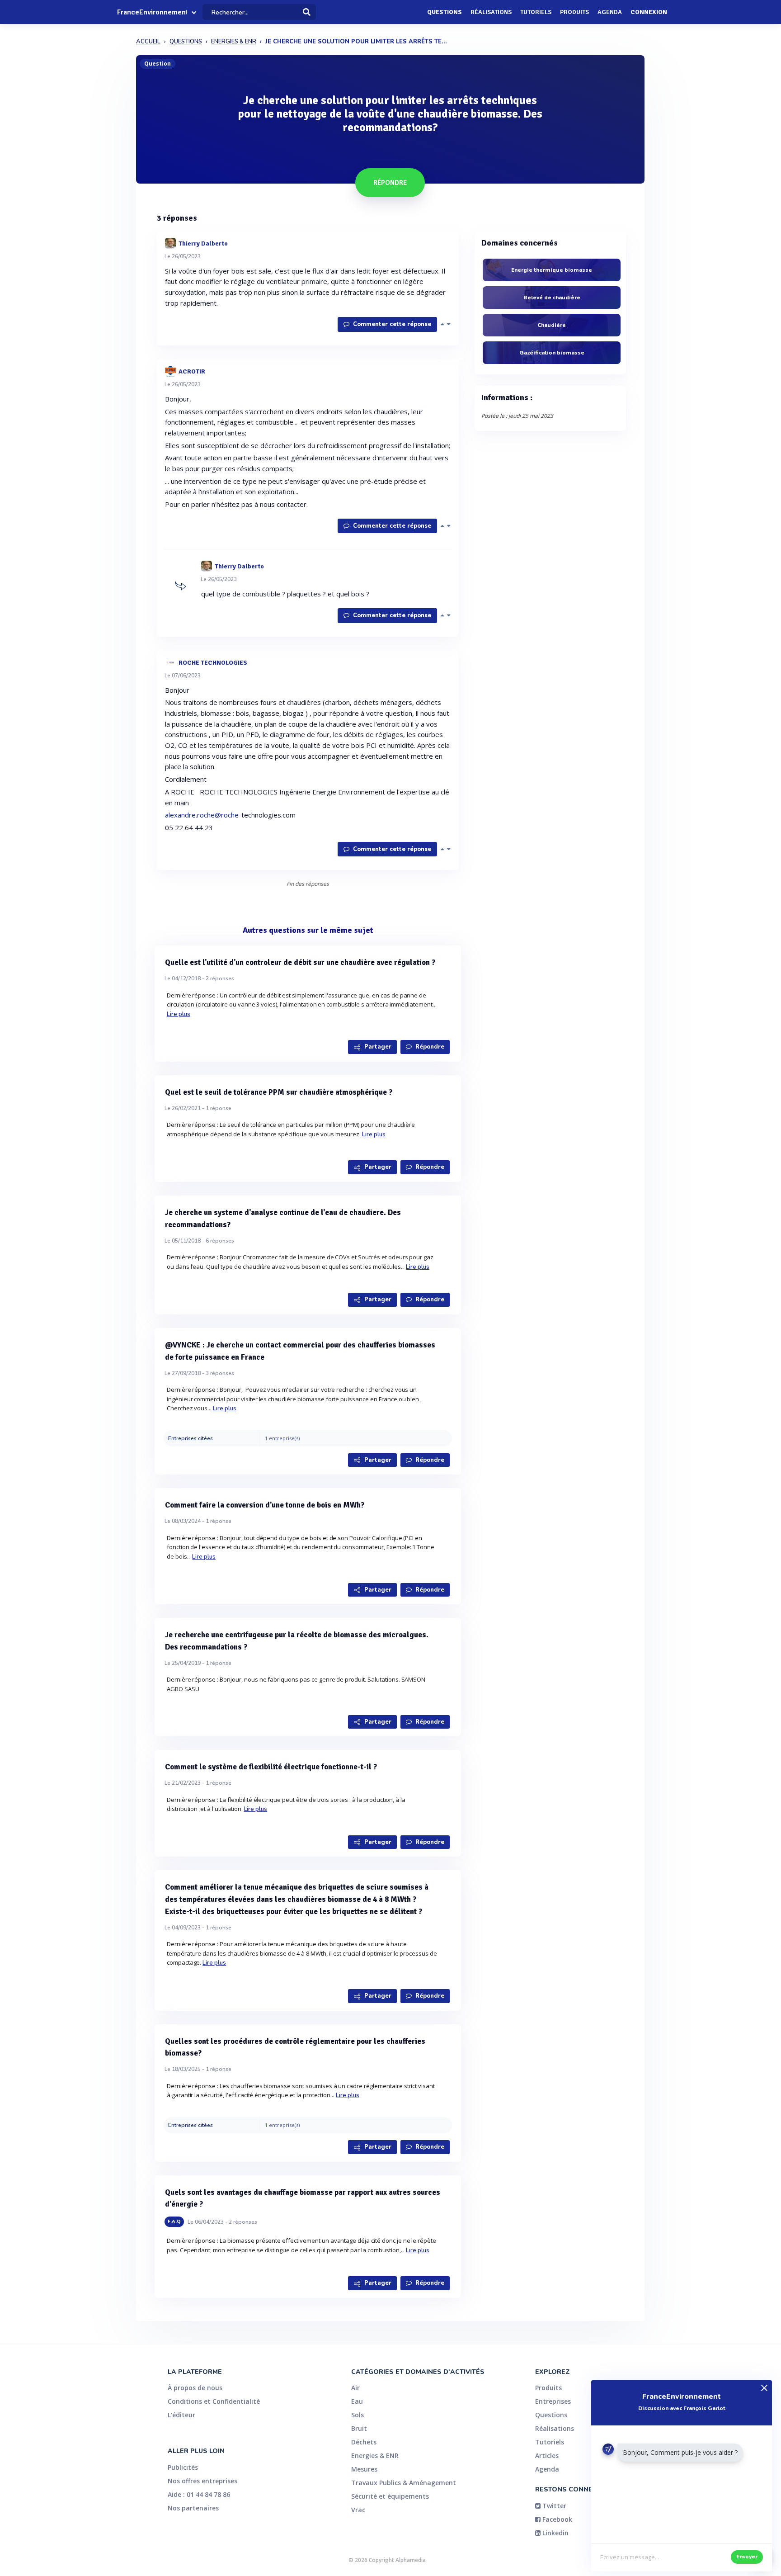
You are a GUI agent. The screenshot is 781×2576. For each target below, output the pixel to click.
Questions (445, 12)
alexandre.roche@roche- (203, 815)
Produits (574, 12)
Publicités (183, 2467)
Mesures (364, 2469)
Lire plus (179, 1014)
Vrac (358, 2510)
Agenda (610, 12)
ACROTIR (192, 371)
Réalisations (491, 12)
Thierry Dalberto (203, 243)
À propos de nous (195, 2388)
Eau (357, 2401)
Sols (358, 2415)
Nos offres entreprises (202, 2481)
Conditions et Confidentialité (214, 2401)
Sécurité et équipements (390, 2496)
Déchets (364, 2442)
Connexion (649, 12)
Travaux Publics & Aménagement (404, 2483)
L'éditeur (181, 2415)
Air (355, 2388)
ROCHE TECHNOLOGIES (213, 662)
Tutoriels (536, 12)
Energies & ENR (375, 2455)
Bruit (359, 2428)
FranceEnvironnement (152, 12)
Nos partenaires (193, 2508)
